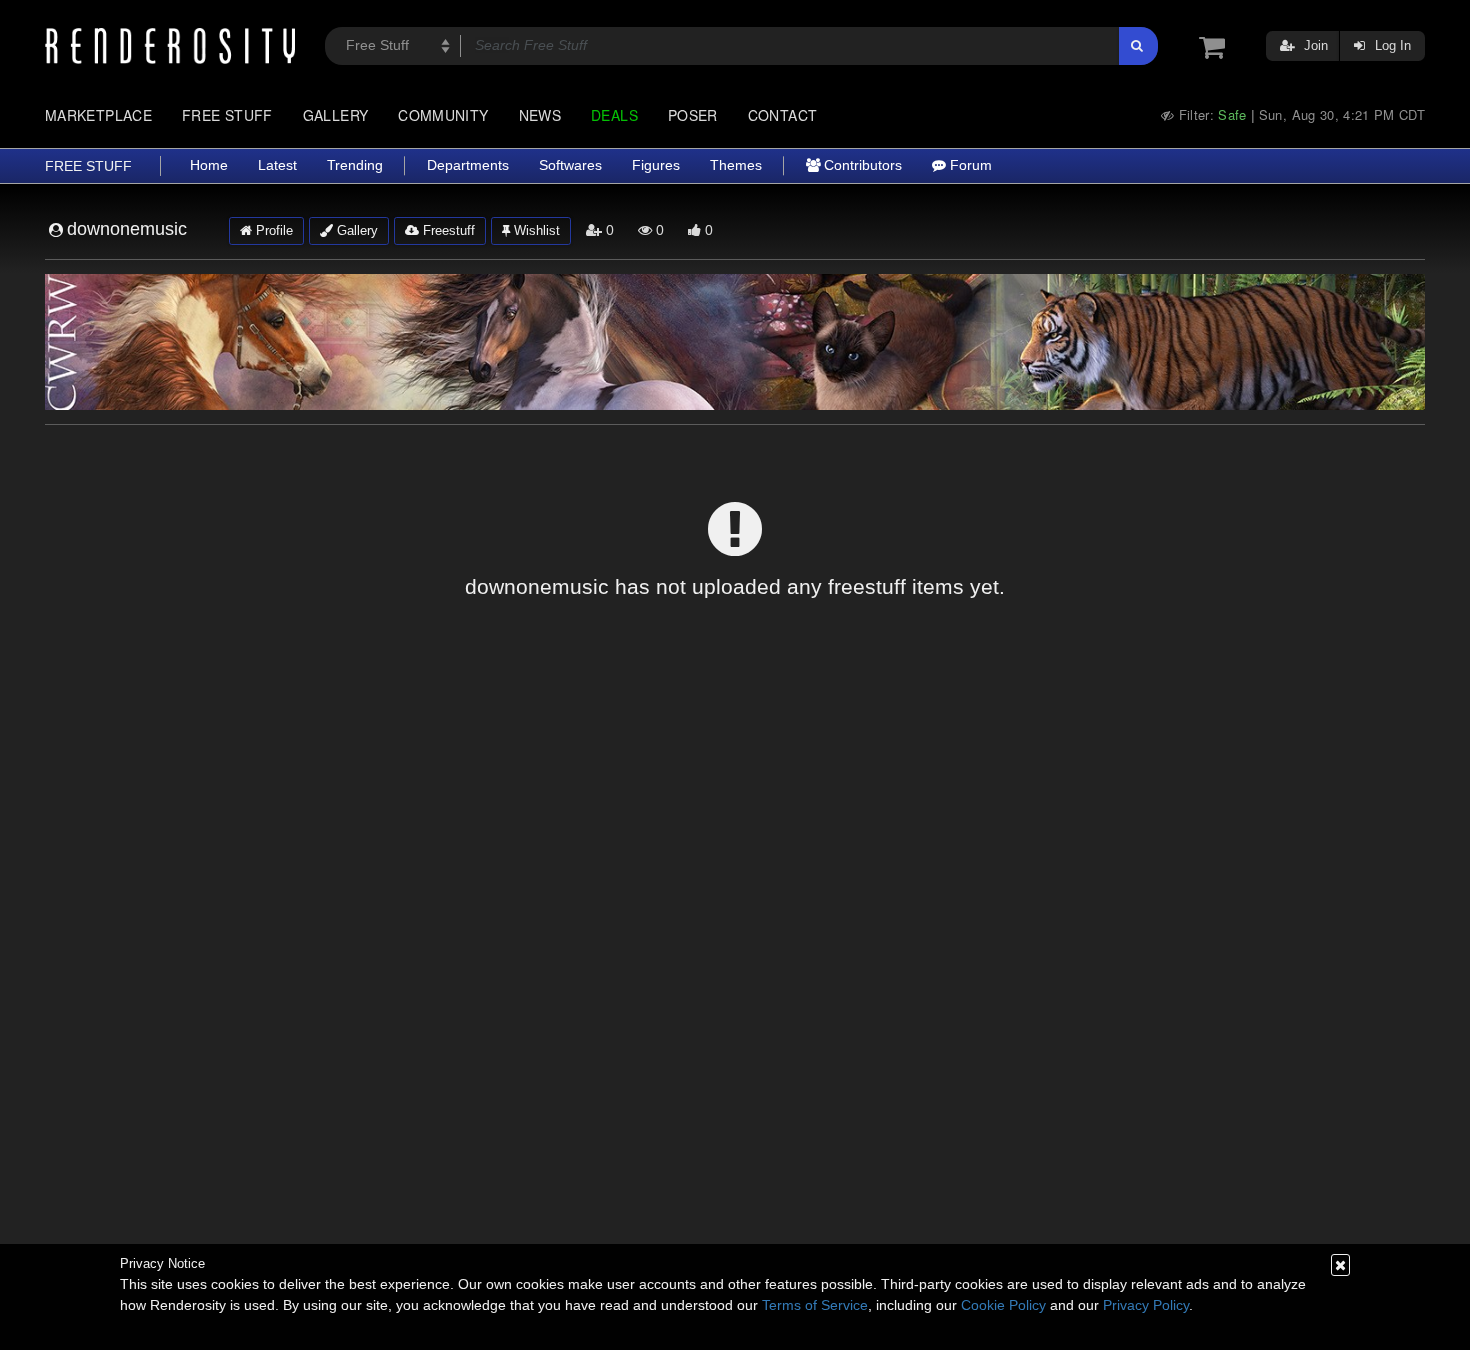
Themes (736, 165)
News (540, 115)
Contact (783, 115)
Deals (614, 115)
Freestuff (447, 230)
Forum (969, 165)
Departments (468, 165)
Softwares (570, 165)
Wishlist (535, 230)
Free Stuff (227, 115)
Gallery (336, 115)
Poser (693, 115)
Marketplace (98, 115)
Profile (272, 230)
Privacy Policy (1146, 1305)
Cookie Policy (1003, 1305)
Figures (656, 165)
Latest (277, 165)
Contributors (861, 165)
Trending (355, 165)
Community (443, 115)
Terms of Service (815, 1305)
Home (209, 165)
